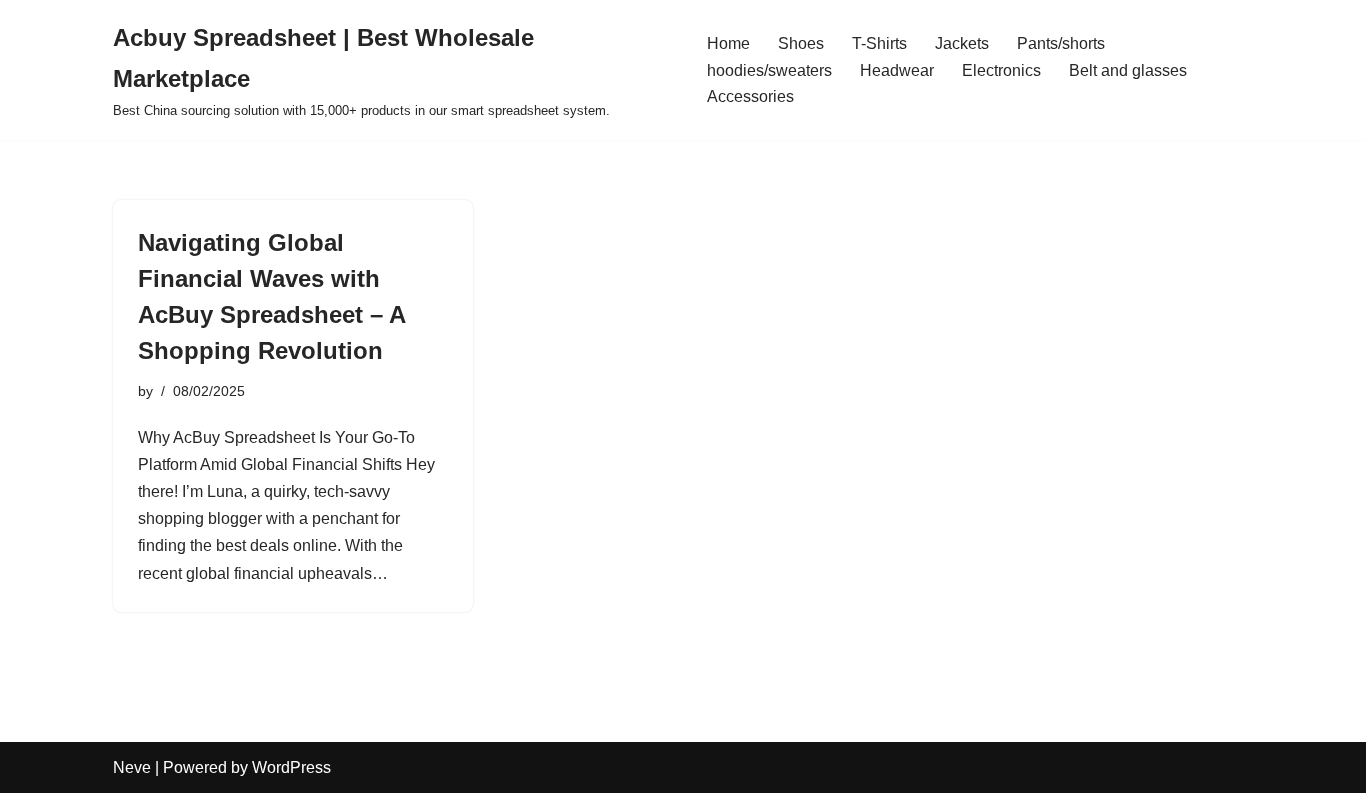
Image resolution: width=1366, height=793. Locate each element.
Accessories (750, 96)
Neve (132, 767)
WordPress (291, 767)
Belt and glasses (1128, 70)
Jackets (962, 43)
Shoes (801, 43)
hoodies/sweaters (769, 70)
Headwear (897, 70)
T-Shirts (879, 43)
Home (728, 43)
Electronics (1001, 70)
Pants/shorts (1061, 43)
